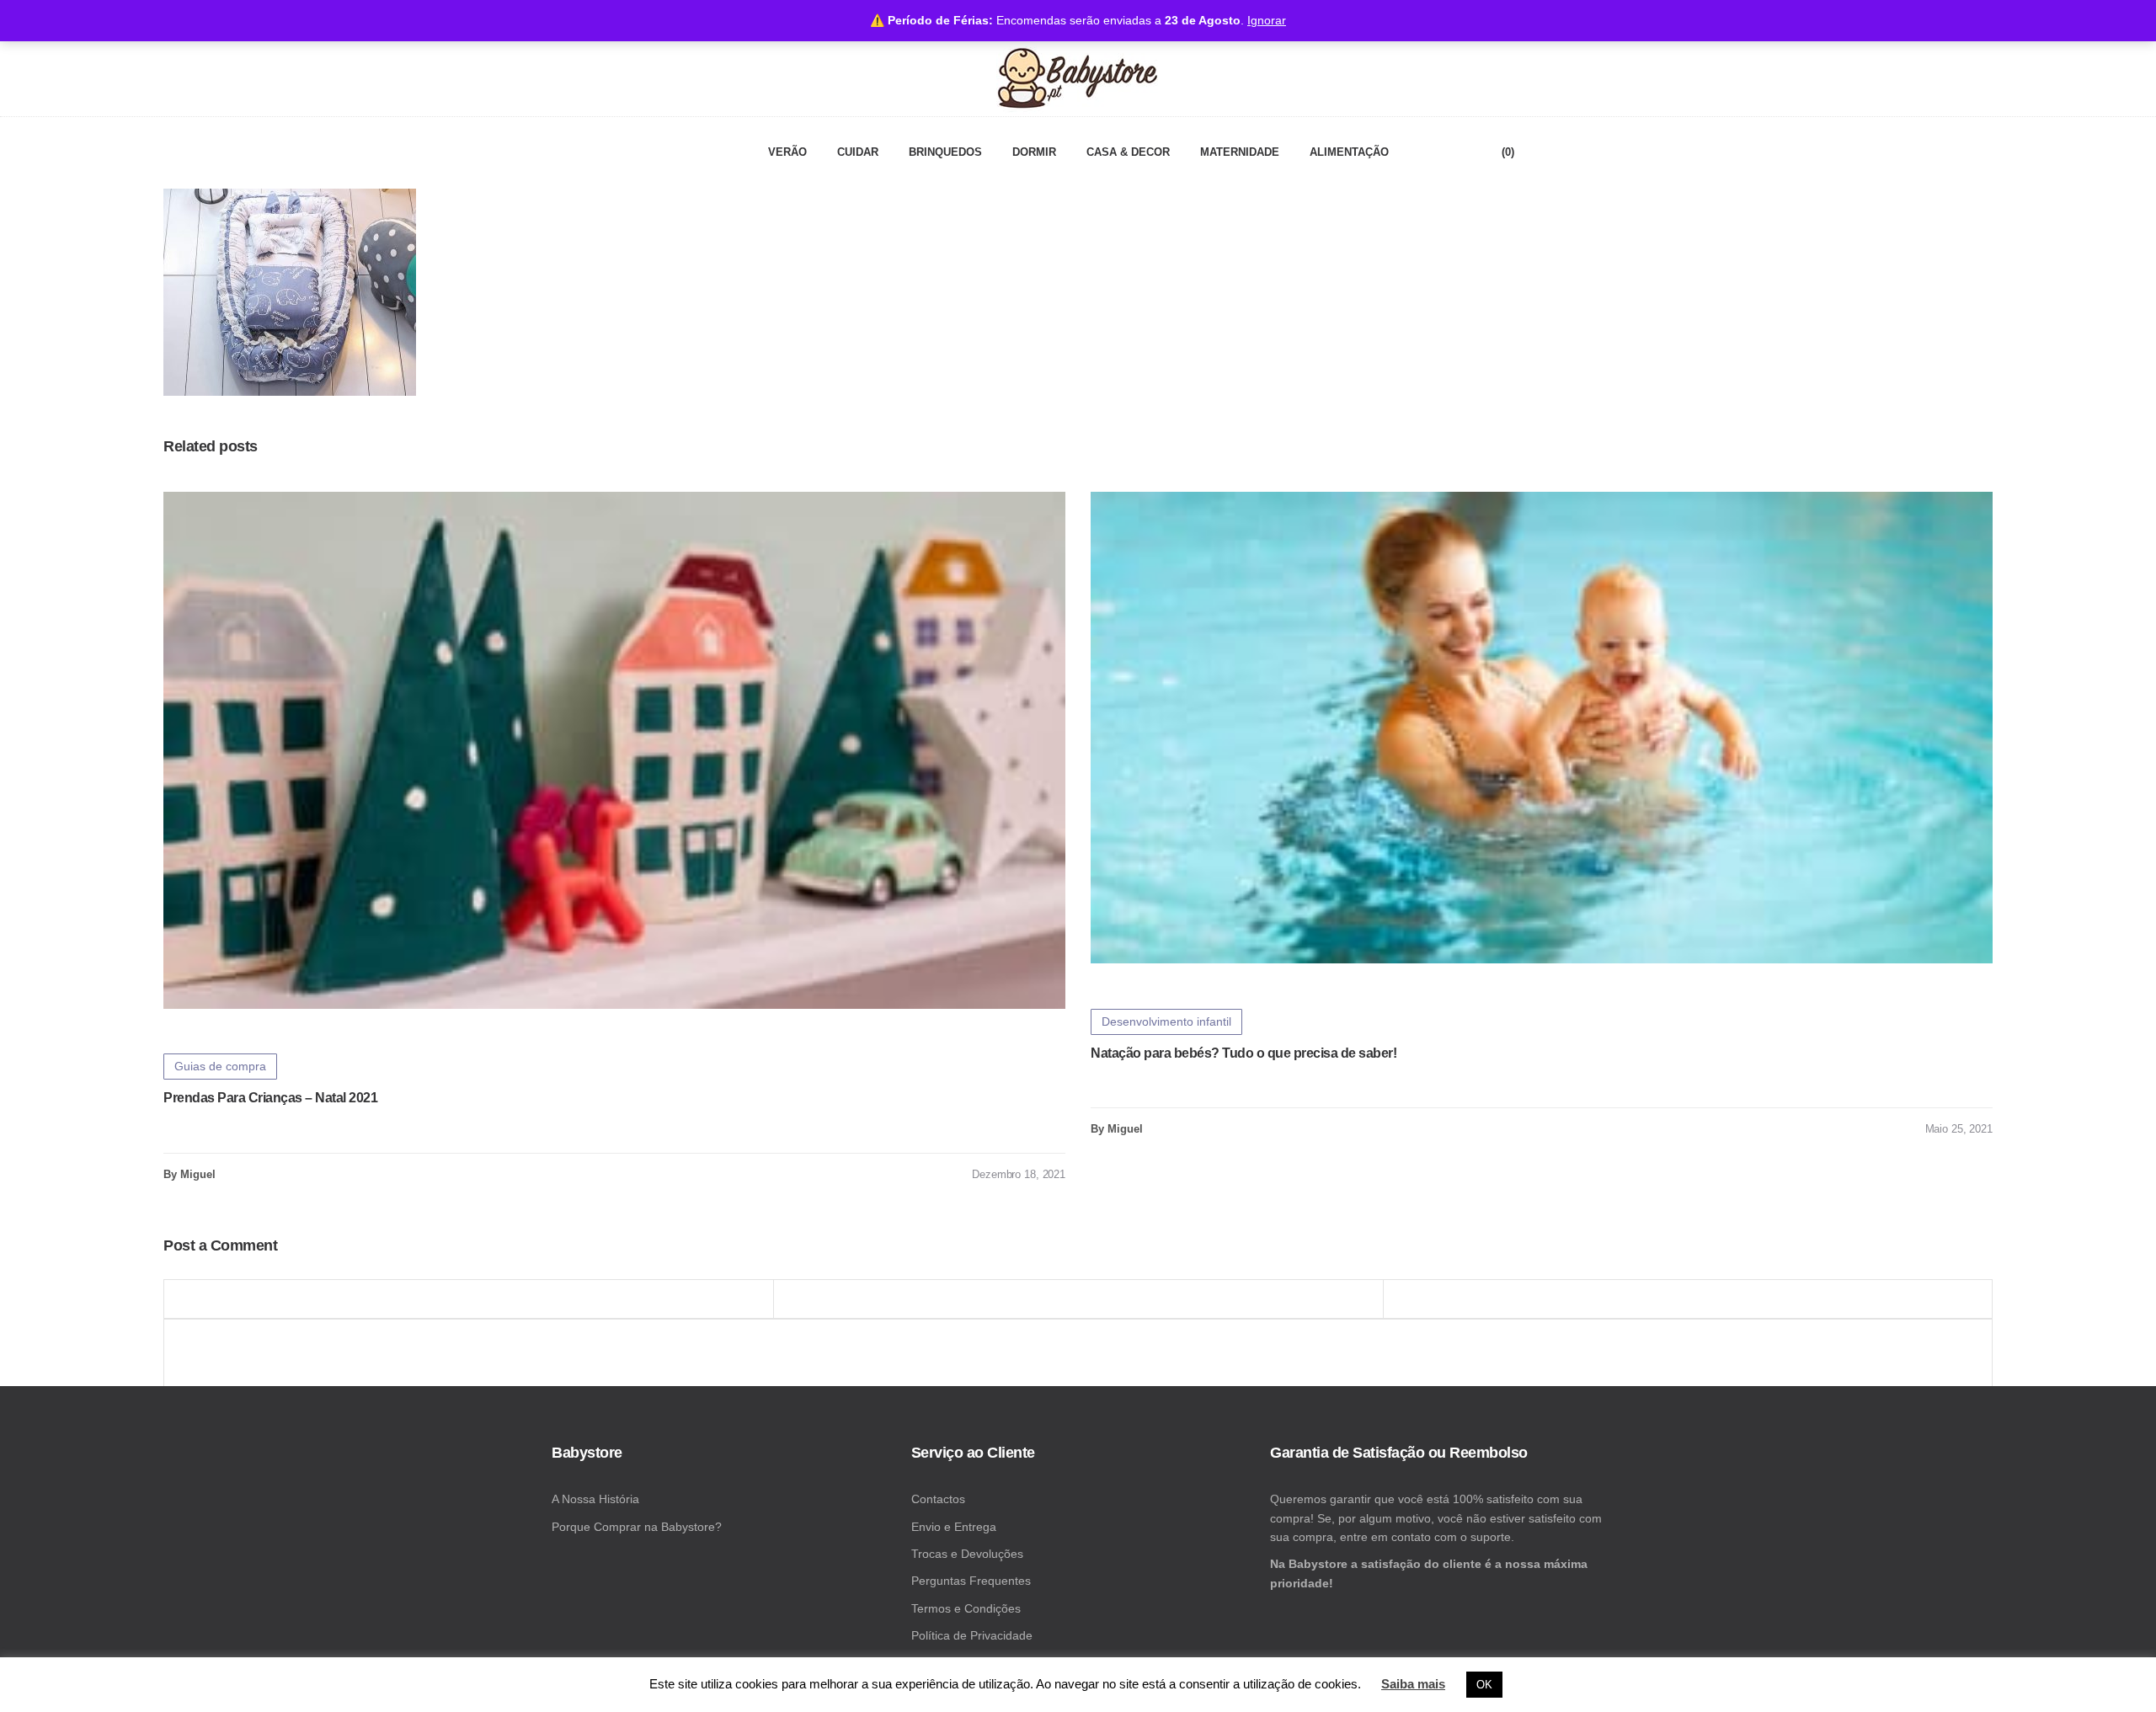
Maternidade (1240, 152)
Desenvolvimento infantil (1166, 1021)
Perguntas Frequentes (971, 1581)
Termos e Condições (966, 1608)
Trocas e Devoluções (967, 1554)
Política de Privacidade (972, 1635)
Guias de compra (220, 1066)
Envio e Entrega (954, 1527)
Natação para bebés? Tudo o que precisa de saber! (1243, 1053)
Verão (787, 152)
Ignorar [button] (1267, 20)
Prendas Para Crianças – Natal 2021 (270, 1098)
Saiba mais (1413, 1684)
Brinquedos (945, 152)
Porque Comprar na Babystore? (637, 1527)
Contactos (938, 1499)
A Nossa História (595, 1499)
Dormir (1034, 152)
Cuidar (858, 152)
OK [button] (1484, 1685)
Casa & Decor (1128, 152)
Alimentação (1349, 152)
